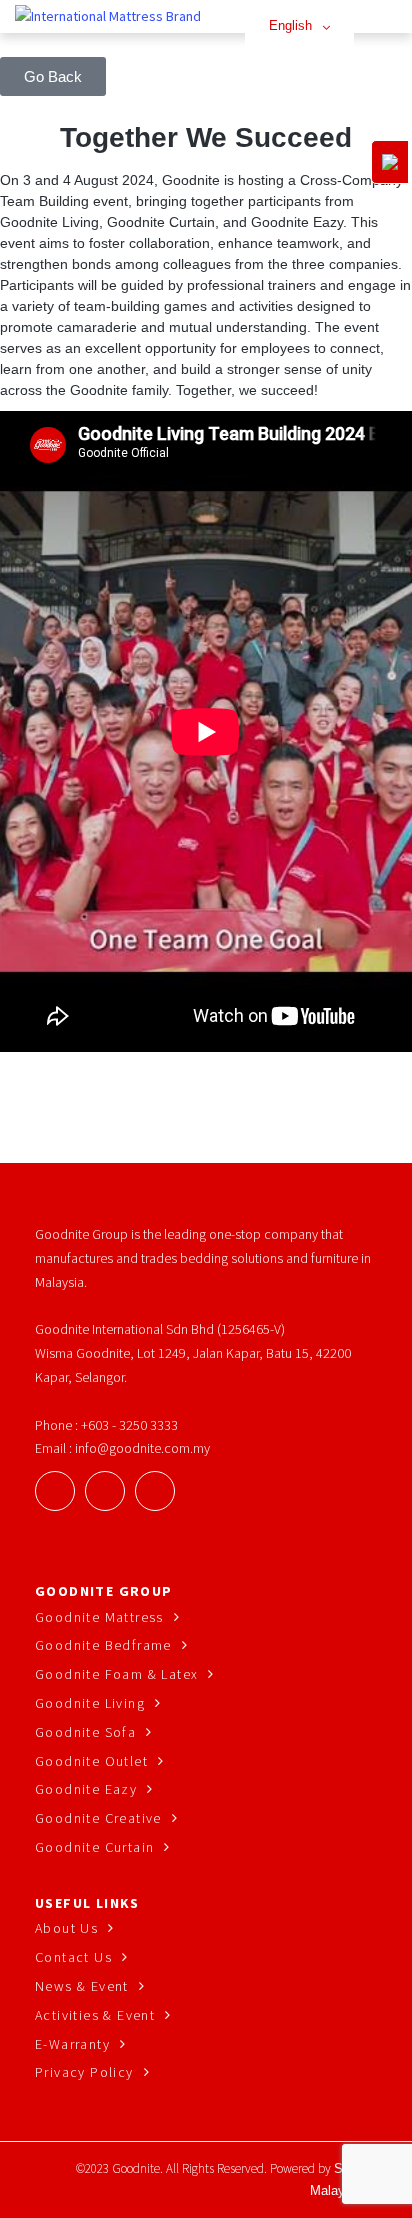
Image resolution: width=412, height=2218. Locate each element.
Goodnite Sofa (85, 1732)
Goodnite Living (90, 1703)
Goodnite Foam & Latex (116, 1674)
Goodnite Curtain (94, 1847)
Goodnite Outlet (91, 1761)
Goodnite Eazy (86, 1789)
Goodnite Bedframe (103, 1645)
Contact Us (73, 1957)
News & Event (82, 1986)
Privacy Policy (84, 2072)
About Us (66, 1928)
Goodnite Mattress (99, 1617)
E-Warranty (72, 2044)
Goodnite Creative (98, 1818)
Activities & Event (95, 2015)
